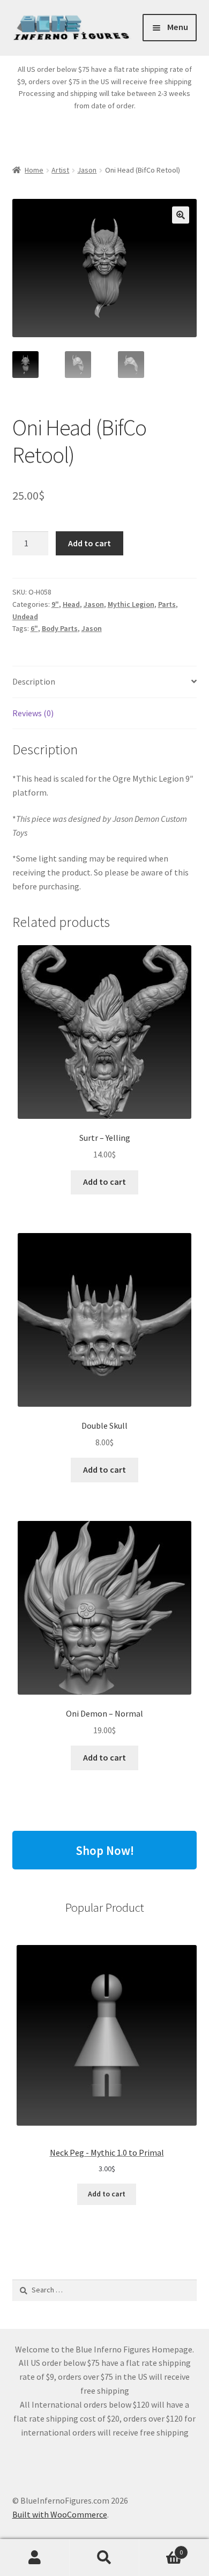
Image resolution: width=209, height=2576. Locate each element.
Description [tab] (34, 681)
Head (71, 604)
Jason (87, 170)
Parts (167, 604)
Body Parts (60, 628)
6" (34, 628)
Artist (60, 170)
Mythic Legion (131, 604)
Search (104, 2558)
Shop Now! (105, 1850)
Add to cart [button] (104, 1182)
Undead (25, 617)
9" (55, 604)
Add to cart (89, 543)
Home (34, 170)
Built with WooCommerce (60, 2514)
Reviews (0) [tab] (33, 713)
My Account (35, 2558)
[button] (181, 215)
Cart (161, 2548)
